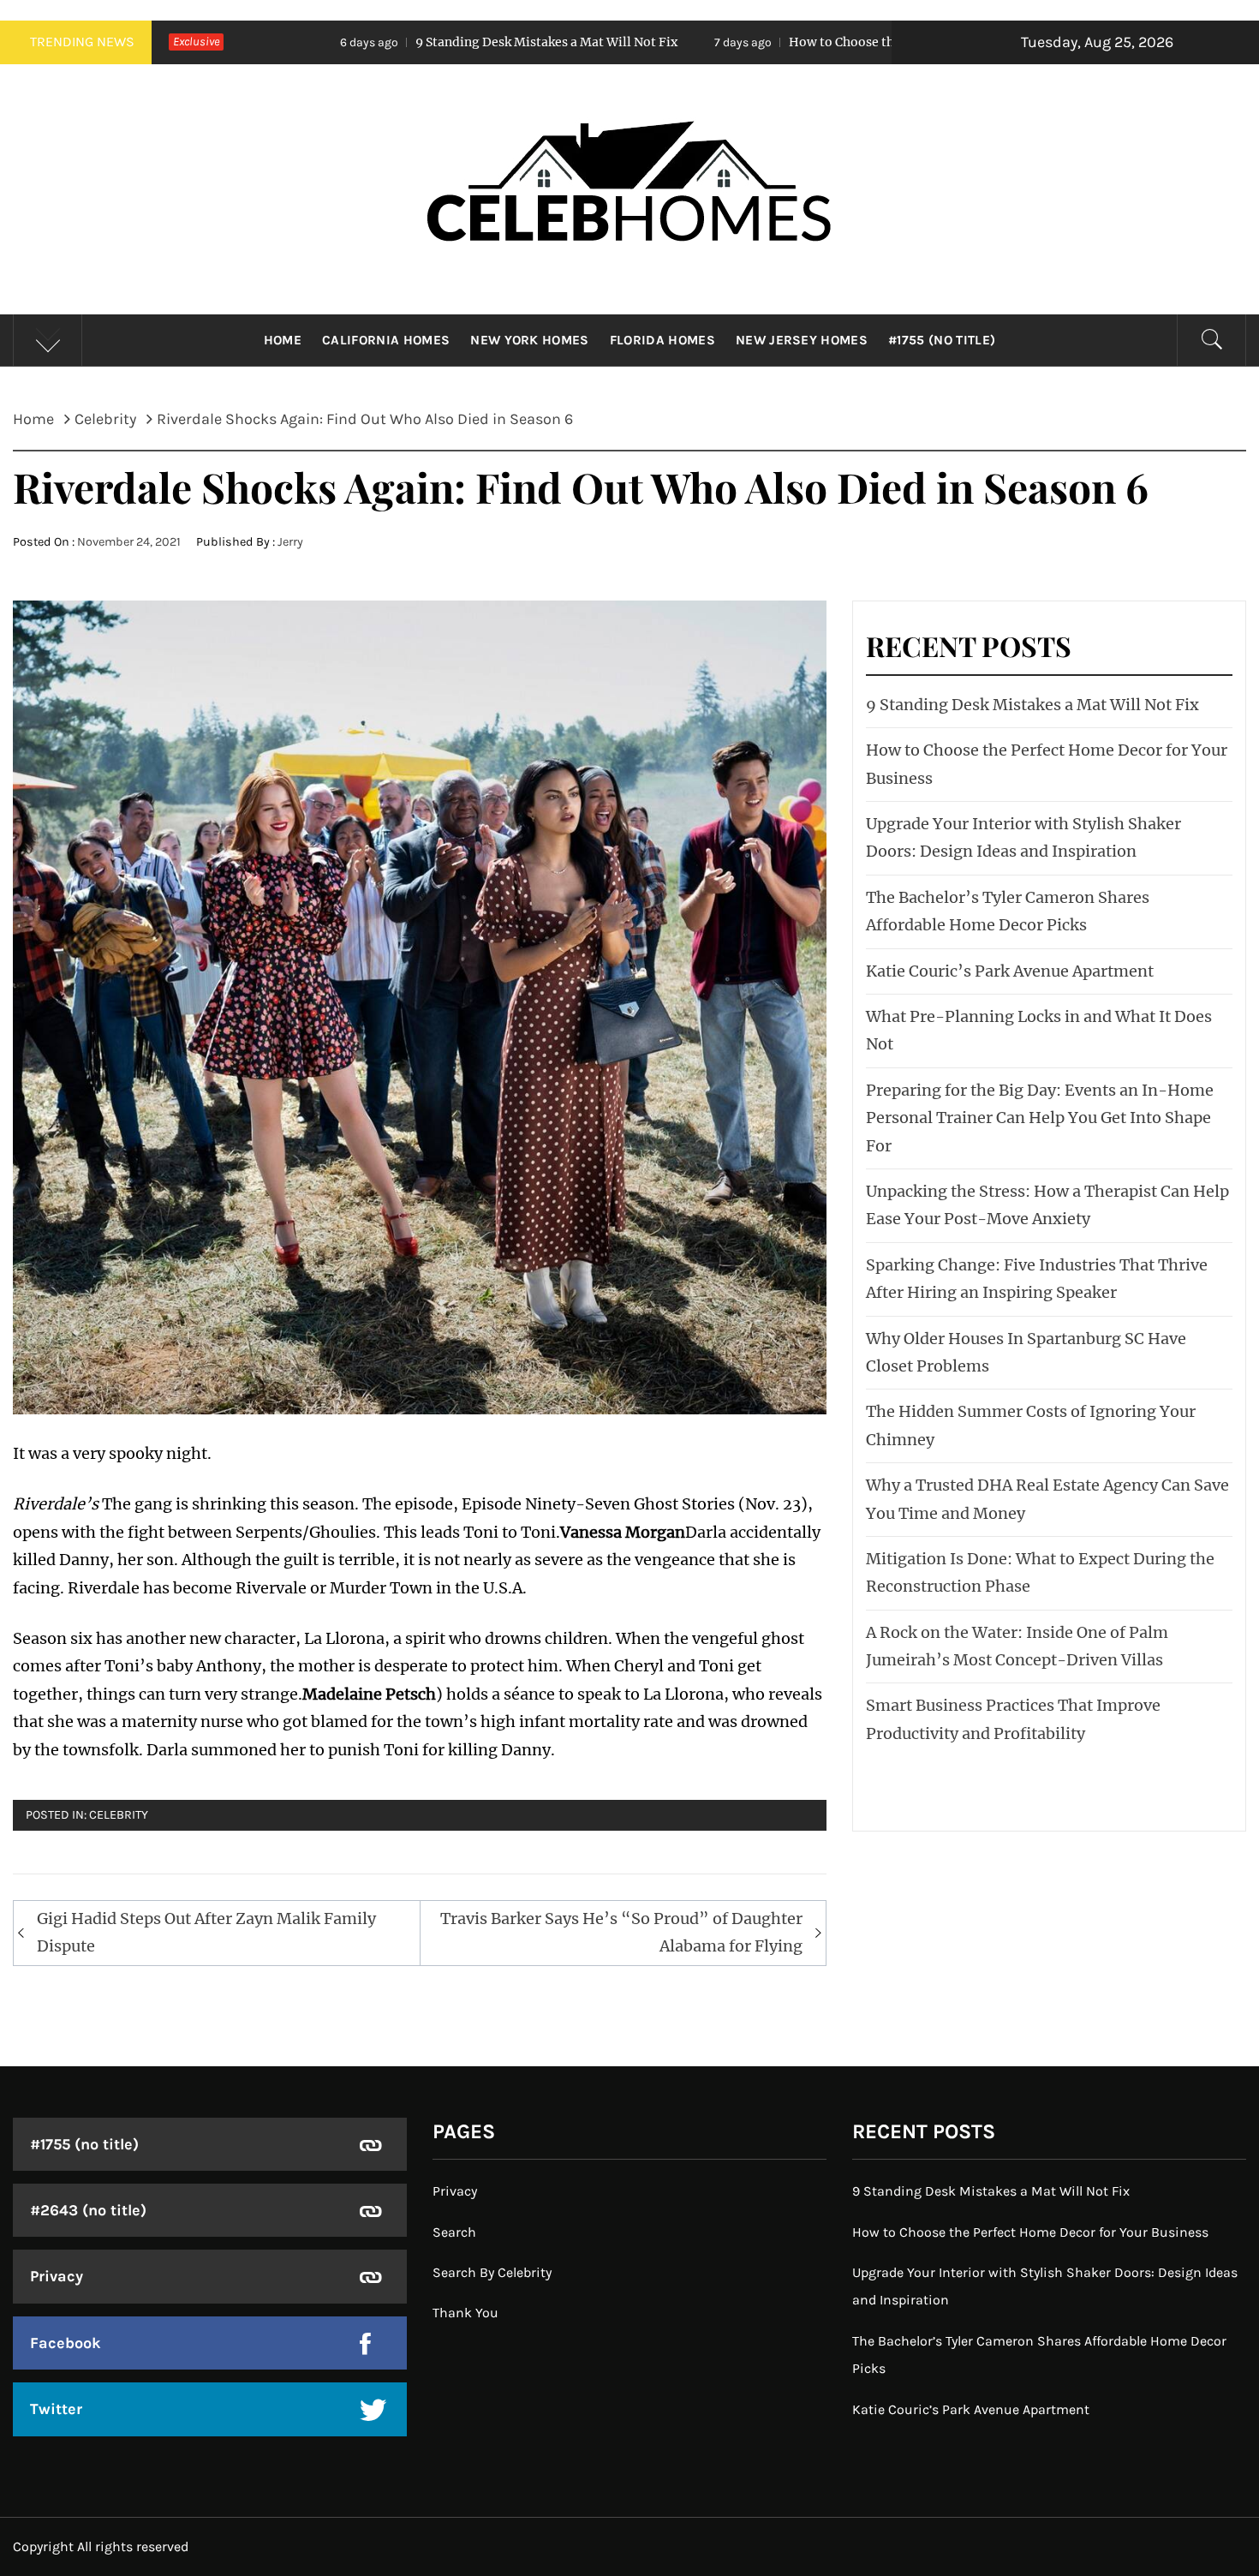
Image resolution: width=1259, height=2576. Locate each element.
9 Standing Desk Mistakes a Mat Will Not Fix (382, 42)
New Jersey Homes (802, 340)
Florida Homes (662, 340)
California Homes (386, 340)
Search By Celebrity (492, 2272)
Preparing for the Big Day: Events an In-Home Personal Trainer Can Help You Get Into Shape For (1040, 1118)
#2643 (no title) (88, 2210)
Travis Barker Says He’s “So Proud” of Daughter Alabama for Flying (621, 1932)
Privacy (57, 2276)
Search (454, 2232)
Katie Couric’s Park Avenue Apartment (1010, 971)
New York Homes (529, 340)
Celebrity (119, 1815)
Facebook (66, 2343)
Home (283, 340)
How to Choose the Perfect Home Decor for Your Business (796, 42)
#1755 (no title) (942, 340)
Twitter (56, 2409)
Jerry (290, 542)
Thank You (465, 2313)
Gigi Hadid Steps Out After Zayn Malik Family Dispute (206, 1932)
